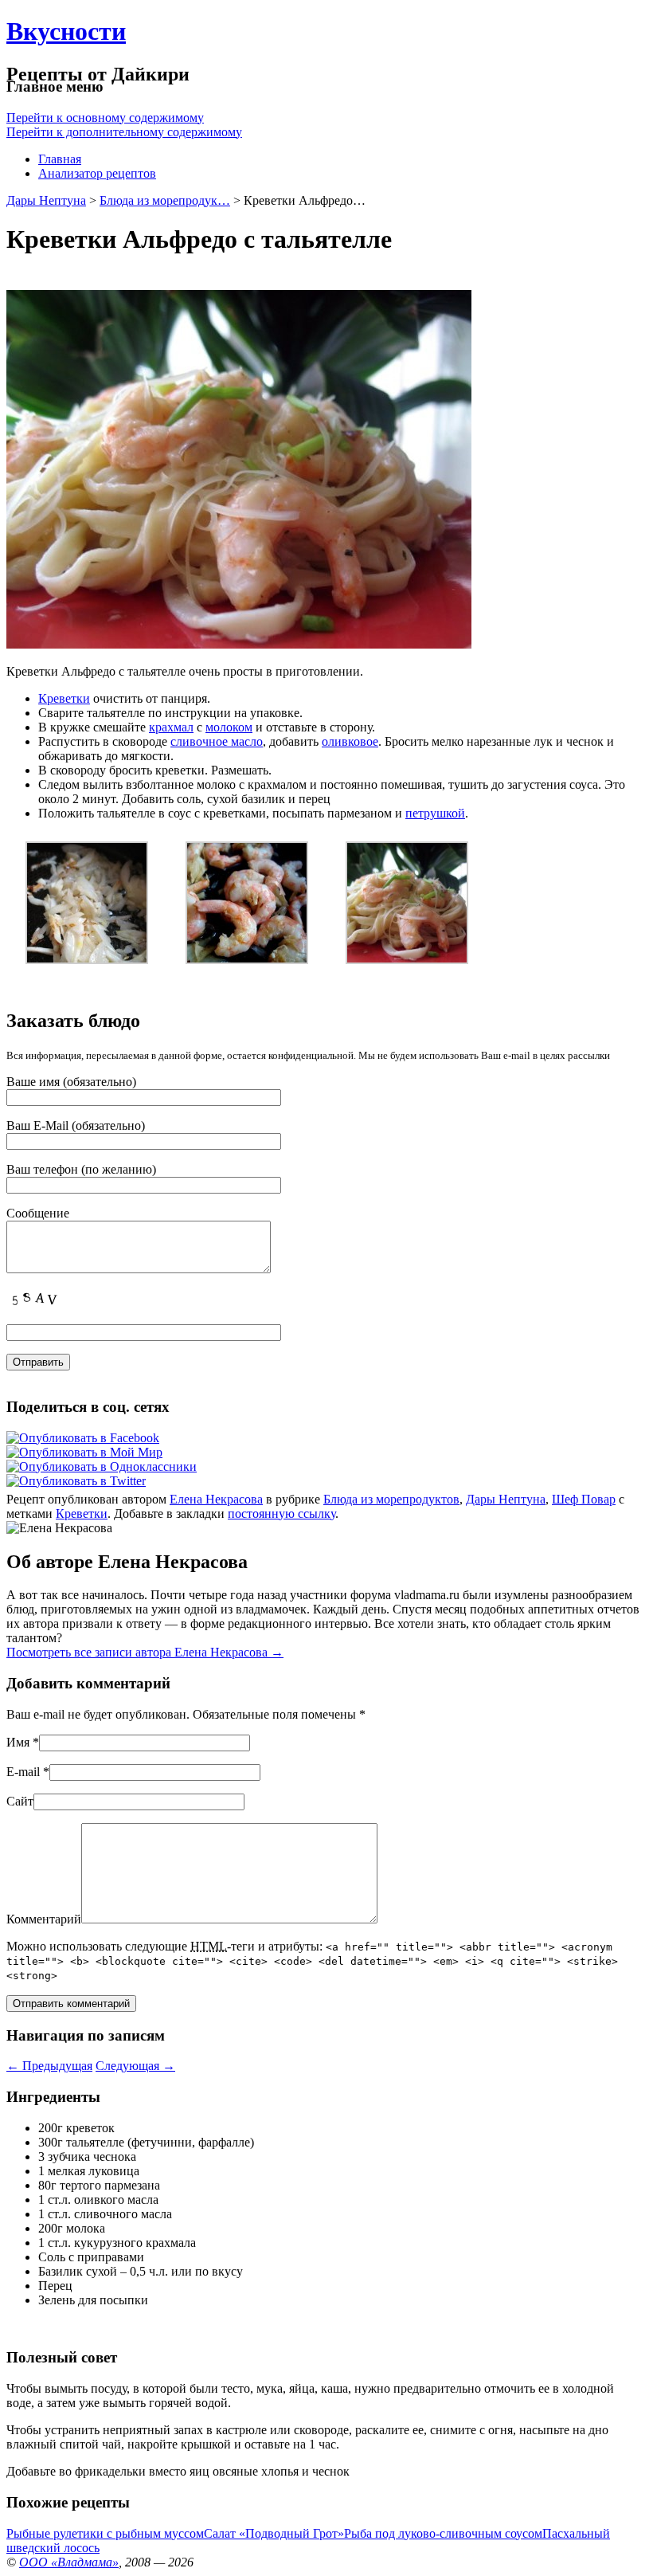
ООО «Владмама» (69, 2562)
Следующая (135, 2066)
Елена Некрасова (216, 1499)
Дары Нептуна (46, 200)
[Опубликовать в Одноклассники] (102, 1466)
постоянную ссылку (282, 1513)
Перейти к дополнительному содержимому (124, 132)
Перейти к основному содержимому (105, 118)
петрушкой (435, 813)
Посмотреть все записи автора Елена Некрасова (145, 1652)
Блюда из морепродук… (165, 200)
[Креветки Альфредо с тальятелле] (407, 960)
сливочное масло (217, 741)
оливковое (350, 741)
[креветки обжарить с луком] (247, 960)
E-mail (23, 1772)
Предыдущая (49, 2066)
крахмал (171, 727)
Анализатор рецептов (97, 173)
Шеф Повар (584, 1499)
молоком (229, 727)
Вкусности (66, 31)
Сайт (20, 1801)
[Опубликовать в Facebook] (83, 1438)
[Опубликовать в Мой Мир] (84, 1452)
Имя (18, 1742)
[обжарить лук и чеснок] (87, 960)
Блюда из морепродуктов (391, 1499)
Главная (60, 159)
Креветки (64, 698)
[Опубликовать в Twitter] (76, 1481)
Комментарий (44, 1919)
